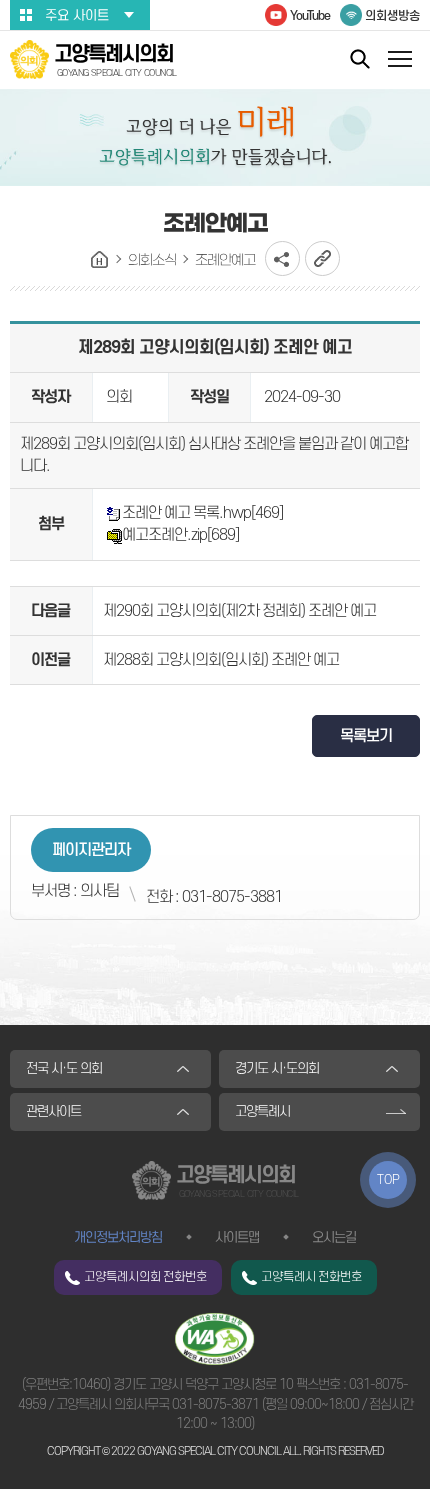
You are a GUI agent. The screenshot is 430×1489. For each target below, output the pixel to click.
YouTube (310, 16)
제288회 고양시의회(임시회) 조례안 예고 (221, 660)
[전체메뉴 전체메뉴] (400, 61)
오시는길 (334, 1237)
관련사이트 (53, 1111)
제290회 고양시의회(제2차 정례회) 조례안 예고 (239, 611)
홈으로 (100, 260)
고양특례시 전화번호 (311, 1277)
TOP (388, 1180)
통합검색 (360, 58)
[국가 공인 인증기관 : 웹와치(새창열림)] (215, 1338)
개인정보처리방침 (118, 1237)
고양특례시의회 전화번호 (145, 1277)
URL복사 (322, 258)
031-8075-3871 (215, 1404)
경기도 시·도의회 (277, 1068)
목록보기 (366, 736)
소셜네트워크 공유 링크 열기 (282, 258)
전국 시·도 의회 (64, 1068)
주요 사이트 (77, 15)
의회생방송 (392, 16)
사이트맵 (237, 1237)
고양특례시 (262, 1111)
